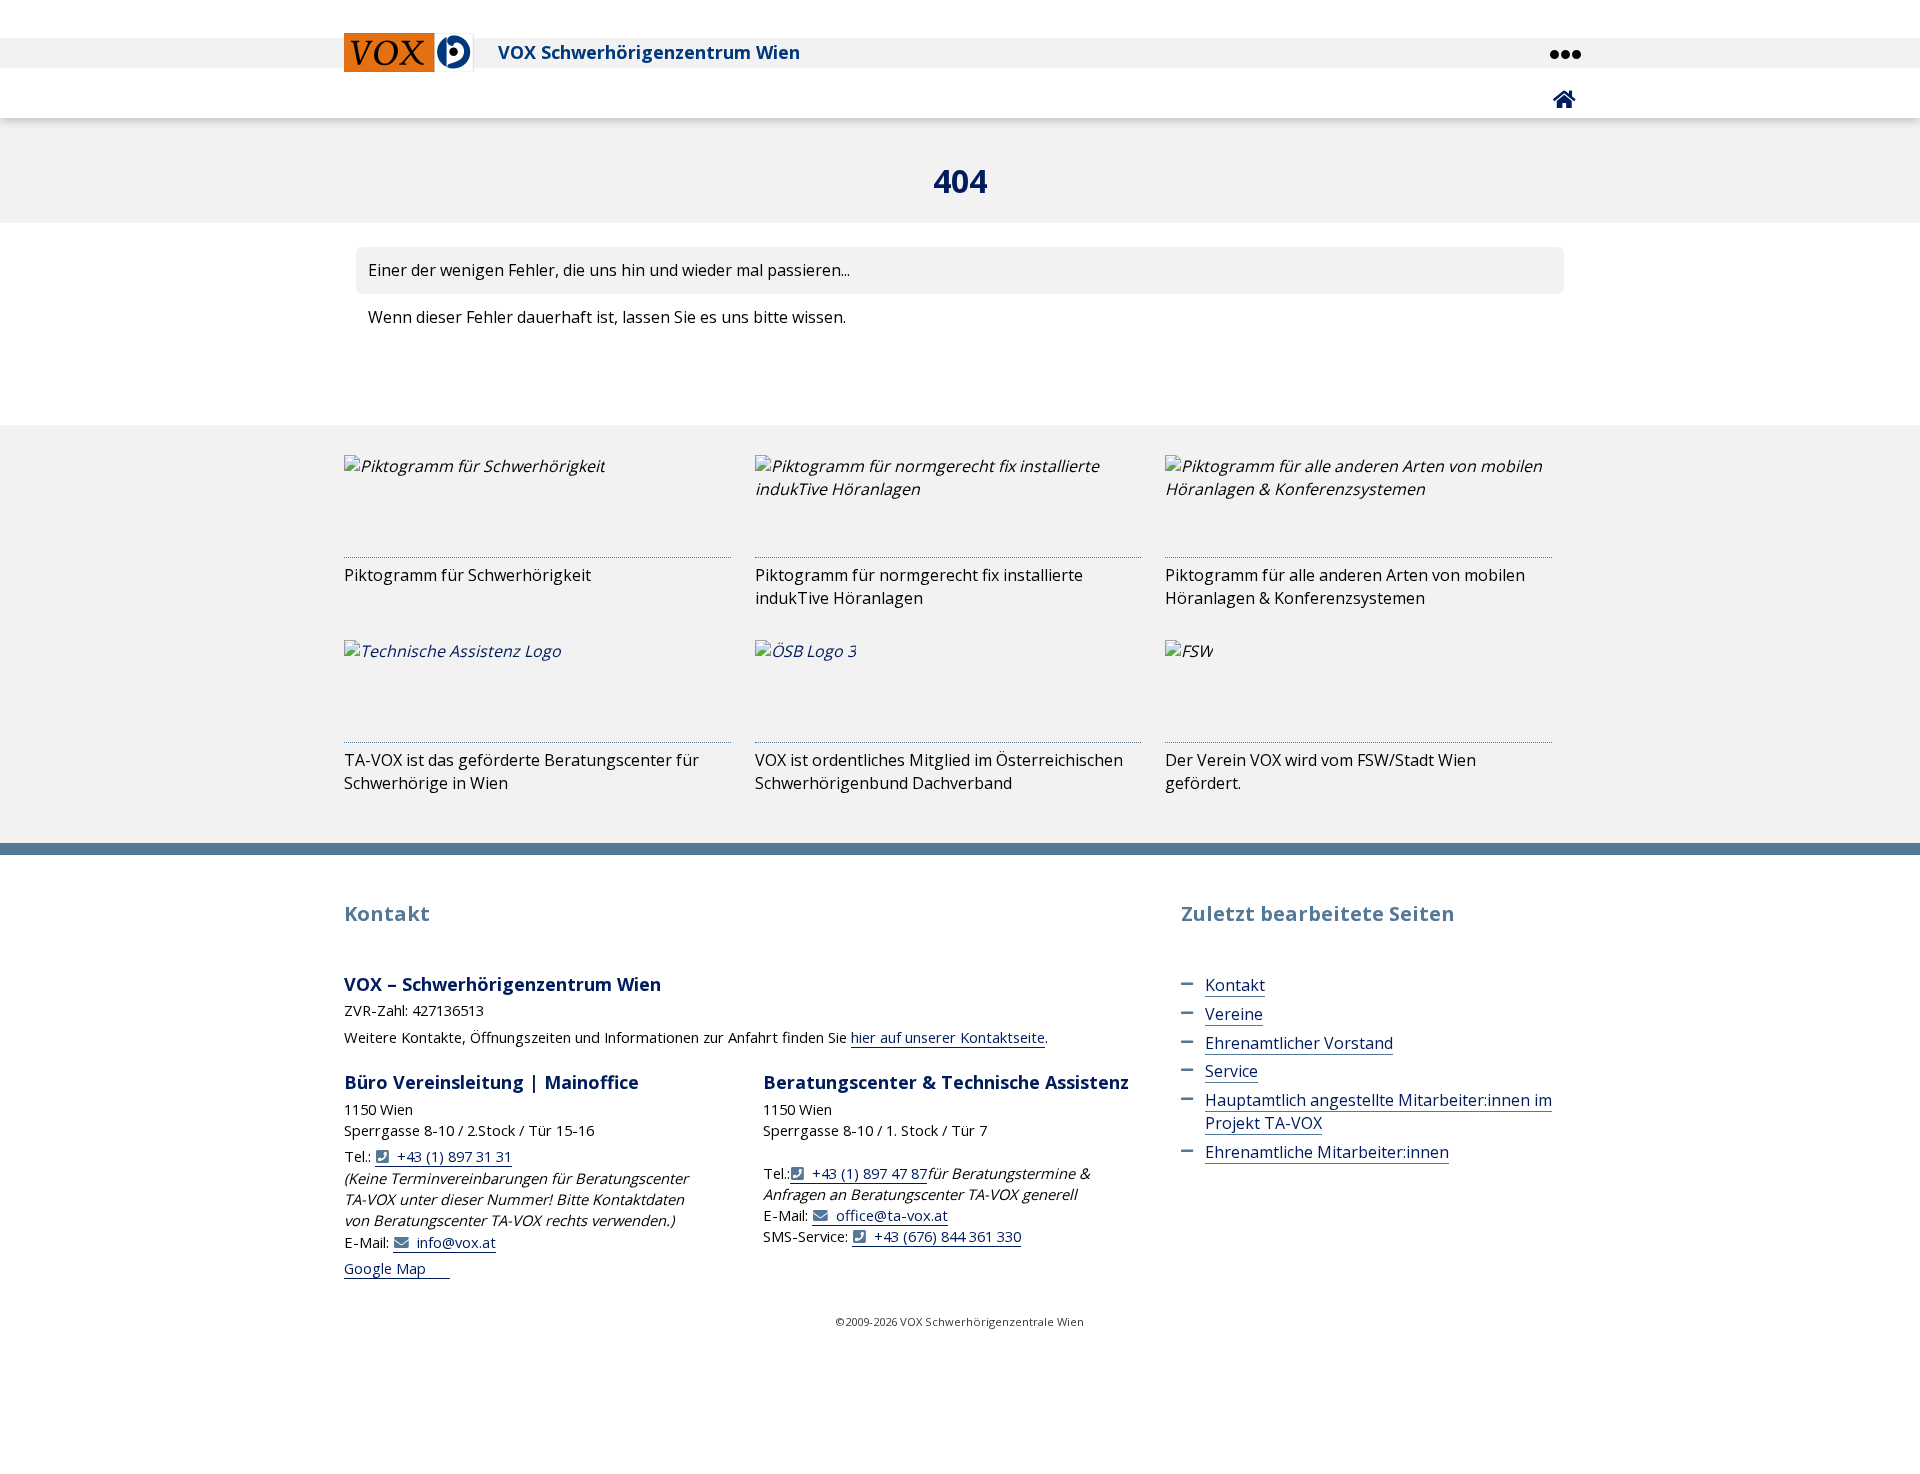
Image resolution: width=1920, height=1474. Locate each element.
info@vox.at (456, 1242)
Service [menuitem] (1231, 1071)
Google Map (385, 1268)
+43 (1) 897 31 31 (454, 1156)
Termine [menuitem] (298, 403)
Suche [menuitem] (1007, 403)
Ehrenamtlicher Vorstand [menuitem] (1299, 1043)
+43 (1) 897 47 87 (869, 1173)
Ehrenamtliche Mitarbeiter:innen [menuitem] (1327, 1152)
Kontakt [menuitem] (1235, 985)
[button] (1564, 54)
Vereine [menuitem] (1234, 1014)
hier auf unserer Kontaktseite (948, 1037)
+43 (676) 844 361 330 (947, 1236)
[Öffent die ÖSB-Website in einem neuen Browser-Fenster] (805, 687)
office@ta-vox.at (892, 1215)
